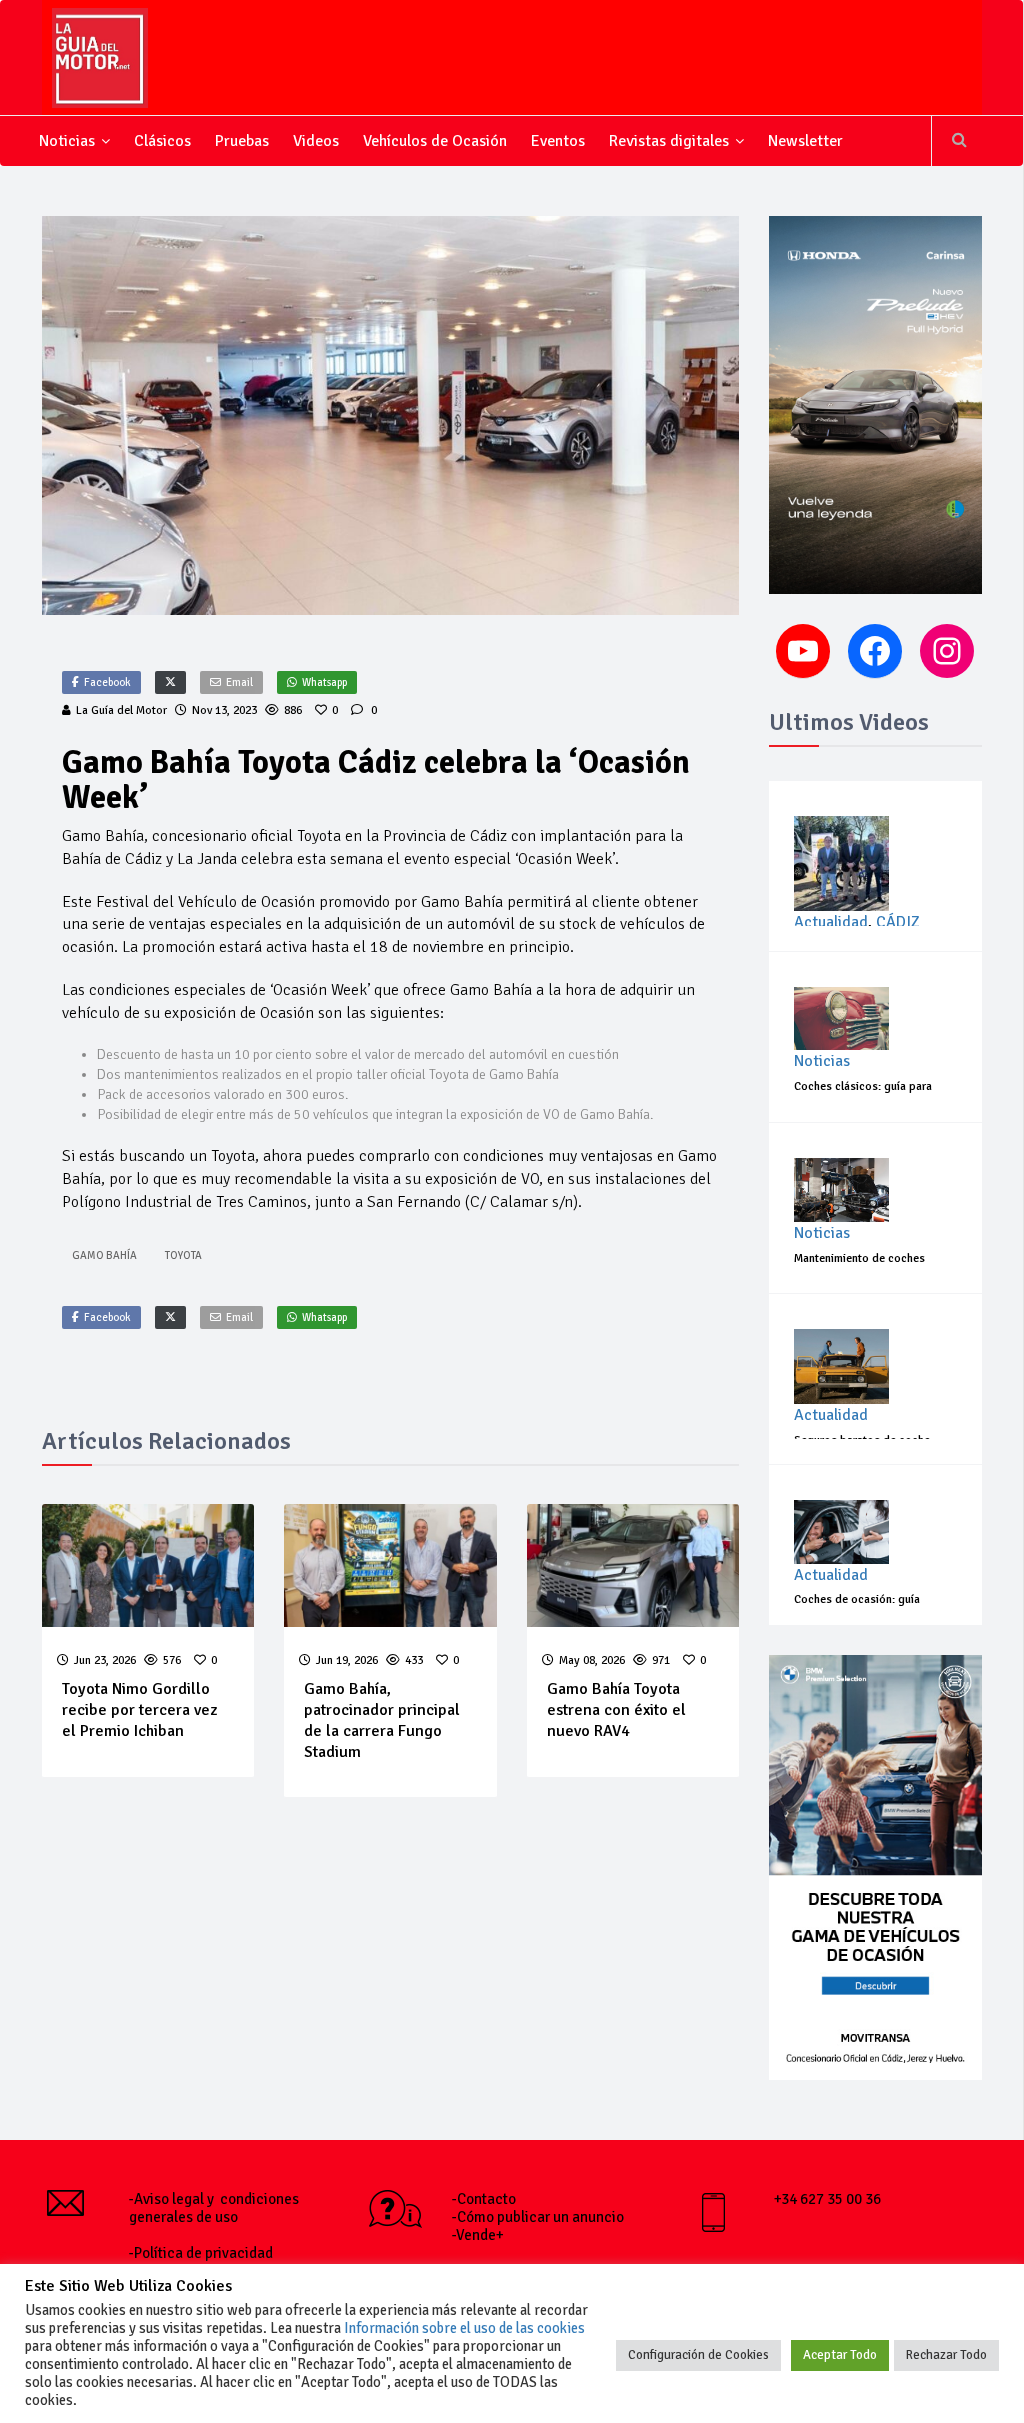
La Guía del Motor (121, 710)
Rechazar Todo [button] (946, 2355)
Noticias (67, 141)
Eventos (558, 141)
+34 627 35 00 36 (827, 2199)
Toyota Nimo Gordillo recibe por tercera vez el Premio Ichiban (139, 1710)
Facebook (107, 682)
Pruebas (242, 141)
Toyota (183, 1255)
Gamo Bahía (104, 1255)
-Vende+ (478, 2235)
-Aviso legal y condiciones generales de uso (214, 2208)
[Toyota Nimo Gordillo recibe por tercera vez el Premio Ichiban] (148, 1565)
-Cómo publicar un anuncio (538, 2217)
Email (239, 682)
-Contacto (484, 2199)
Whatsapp (324, 682)
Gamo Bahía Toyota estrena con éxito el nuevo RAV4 (616, 1710)
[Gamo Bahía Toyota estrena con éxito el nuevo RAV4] (633, 1565)
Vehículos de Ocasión (435, 141)
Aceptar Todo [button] (840, 2355)
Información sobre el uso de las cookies (464, 2328)
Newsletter (805, 141)
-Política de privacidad (201, 2253)
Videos (316, 141)
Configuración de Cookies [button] (698, 2355)
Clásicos (162, 141)
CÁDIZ (898, 922)
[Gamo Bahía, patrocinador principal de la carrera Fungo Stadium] (390, 1565)
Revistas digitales (669, 141)
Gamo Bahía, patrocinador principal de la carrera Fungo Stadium (382, 1720)
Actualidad (831, 922)
